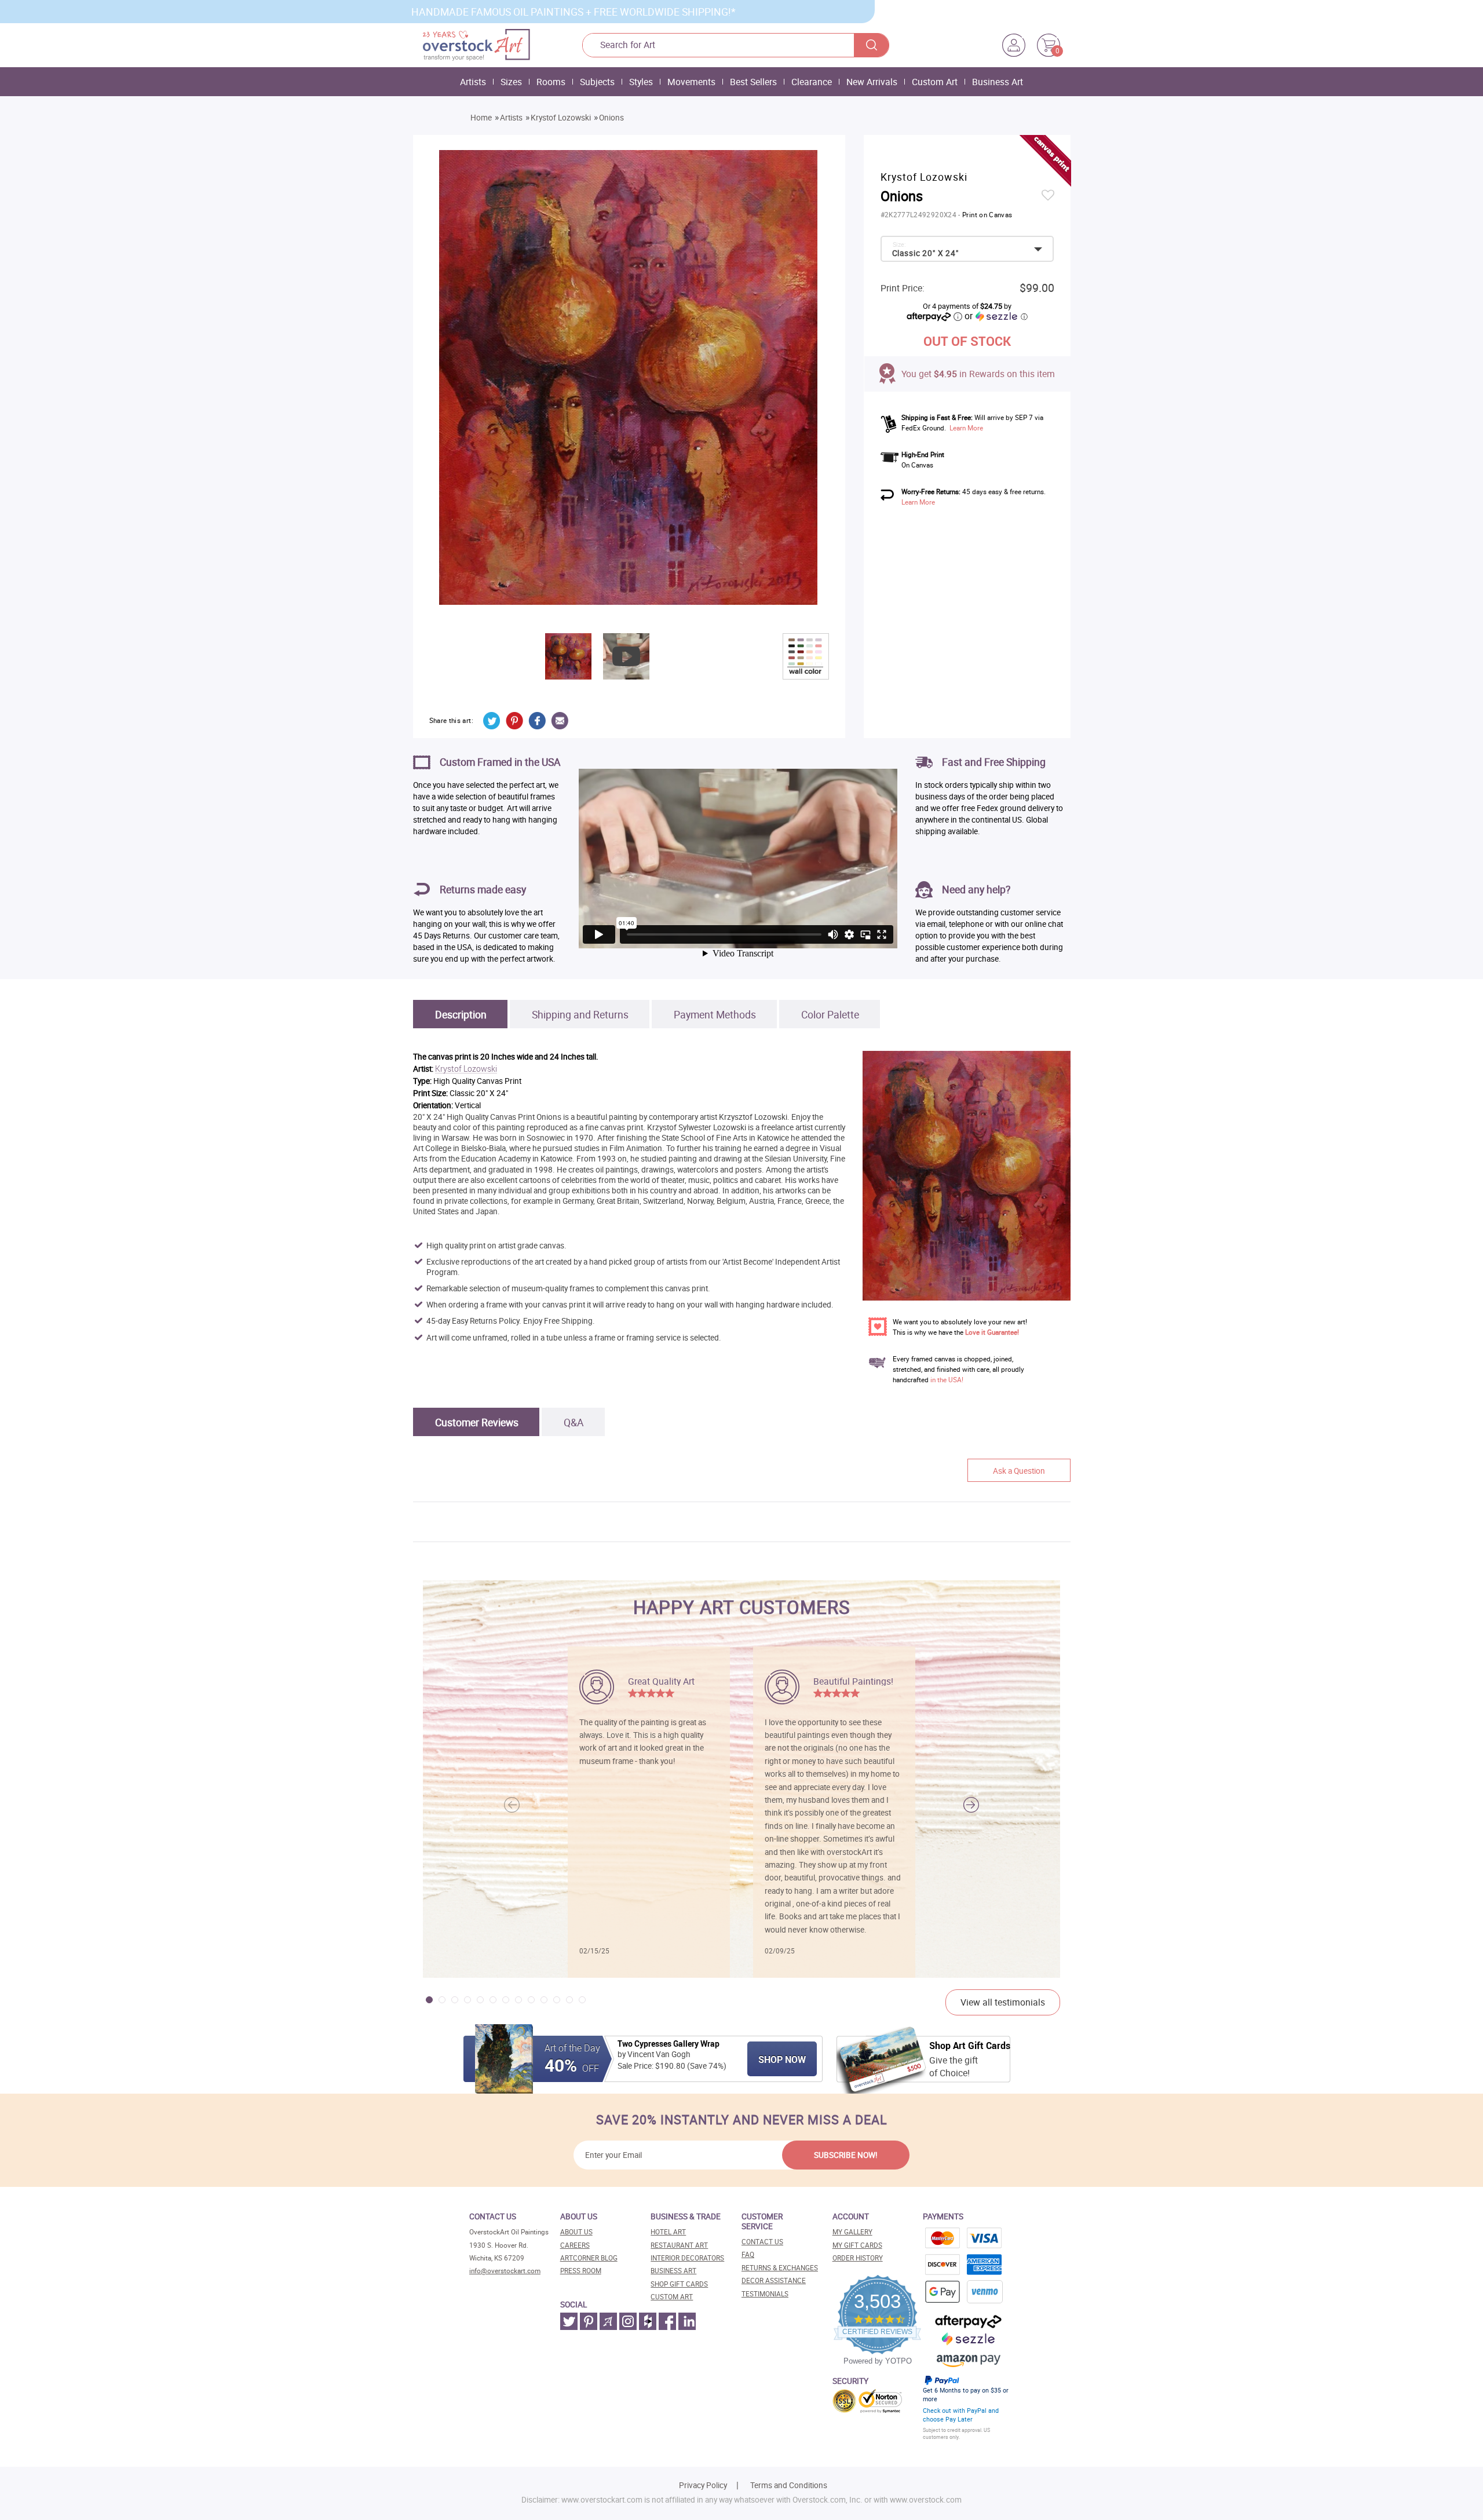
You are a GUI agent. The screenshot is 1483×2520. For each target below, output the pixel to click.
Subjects (597, 82)
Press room (581, 2271)
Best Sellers (753, 82)
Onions (611, 118)
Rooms (551, 82)
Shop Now (782, 2059)
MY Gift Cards (857, 2245)
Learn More (966, 428)
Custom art (672, 2297)
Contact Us (762, 2242)
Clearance (812, 82)
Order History (858, 2258)
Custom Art (935, 82)
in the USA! (947, 1380)
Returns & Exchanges (780, 2268)
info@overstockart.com (505, 2271)
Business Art (998, 82)
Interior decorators (687, 2258)
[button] (971, 1805)
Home (481, 118)
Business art (673, 2271)
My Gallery (852, 2232)
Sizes (511, 82)
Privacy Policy (703, 2485)
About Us (576, 2232)
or (996, 316)
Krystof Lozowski (561, 118)
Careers (575, 2245)
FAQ (748, 2254)
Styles (641, 82)
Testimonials (765, 2294)
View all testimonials (1003, 2002)
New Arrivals (872, 82)
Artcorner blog (589, 2258)
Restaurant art (679, 2245)
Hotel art (668, 2232)
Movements (691, 82)
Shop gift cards (679, 2284)
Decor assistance (774, 2280)
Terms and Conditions (789, 2485)
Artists (473, 82)
